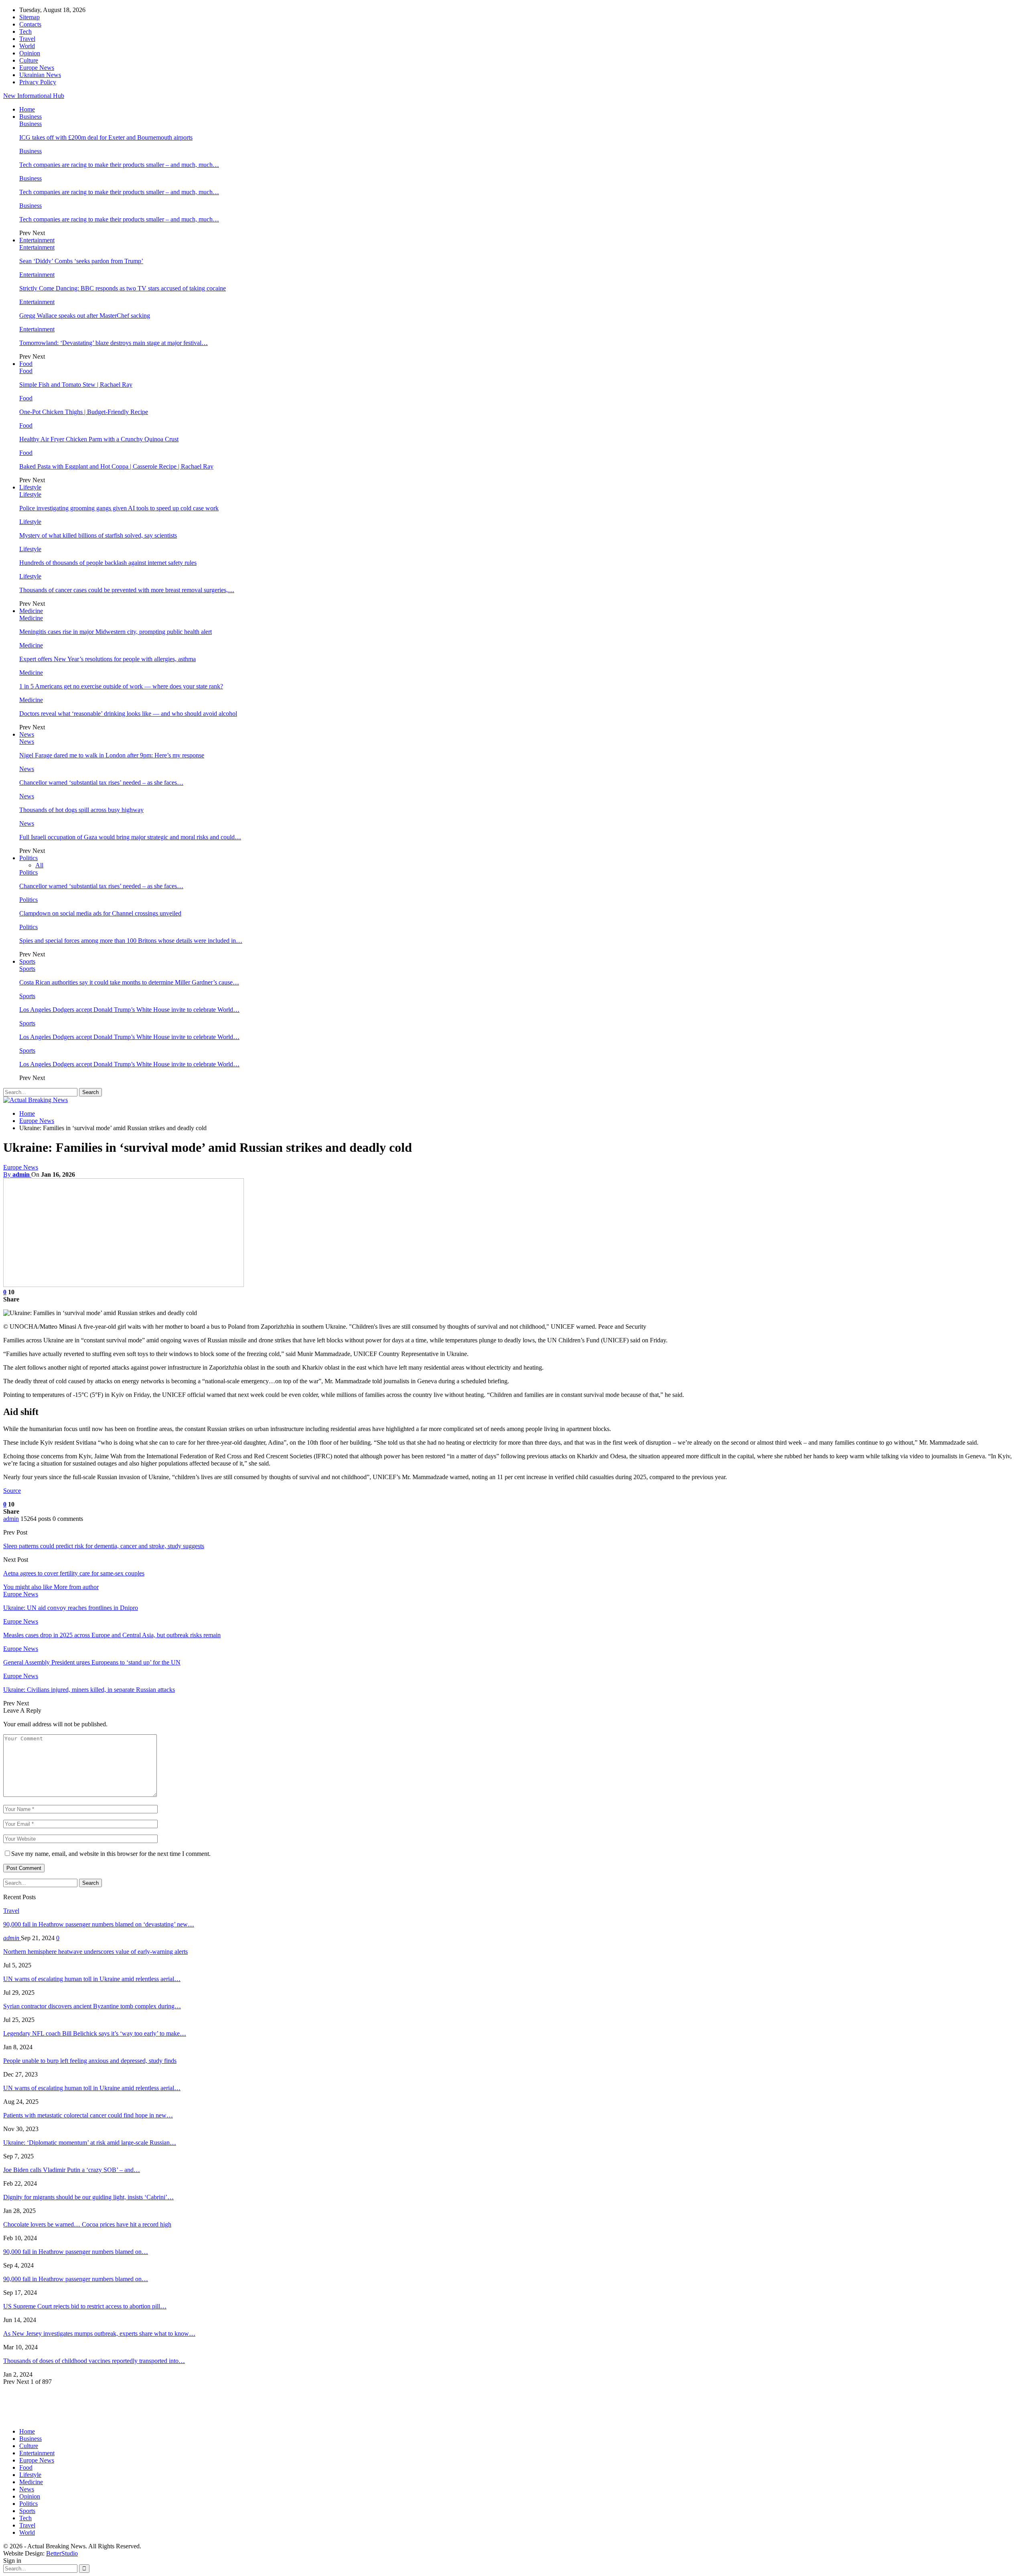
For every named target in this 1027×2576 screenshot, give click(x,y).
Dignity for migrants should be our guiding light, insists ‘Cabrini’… (88, 2197)
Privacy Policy (38, 82)
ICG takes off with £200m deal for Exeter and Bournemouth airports (106, 137)
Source (12, 1491)
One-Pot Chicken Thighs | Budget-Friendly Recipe (84, 412)
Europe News (37, 68)
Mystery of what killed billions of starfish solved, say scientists (98, 535)
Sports (27, 961)
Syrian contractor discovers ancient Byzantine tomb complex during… (92, 2006)
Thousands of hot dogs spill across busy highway (81, 810)
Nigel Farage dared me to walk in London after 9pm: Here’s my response (112, 755)
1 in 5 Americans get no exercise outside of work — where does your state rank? (121, 686)
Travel (27, 39)
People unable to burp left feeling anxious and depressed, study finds (90, 2061)
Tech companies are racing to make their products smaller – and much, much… (119, 165)
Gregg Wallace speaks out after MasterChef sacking (85, 316)
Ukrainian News (40, 75)
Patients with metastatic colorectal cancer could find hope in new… (88, 2115)
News (27, 734)
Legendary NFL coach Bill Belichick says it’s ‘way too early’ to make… (95, 2033)
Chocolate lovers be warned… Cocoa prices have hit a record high (87, 2224)
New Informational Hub (34, 96)
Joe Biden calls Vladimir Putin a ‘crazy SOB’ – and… (72, 2170)
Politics (28, 858)
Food (26, 364)
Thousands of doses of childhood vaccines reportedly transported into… (94, 2361)
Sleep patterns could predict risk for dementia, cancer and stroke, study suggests (104, 1546)
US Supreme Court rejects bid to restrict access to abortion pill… (85, 2306)
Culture (29, 60)
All (39, 865)
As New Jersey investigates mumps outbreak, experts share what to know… (99, 2333)
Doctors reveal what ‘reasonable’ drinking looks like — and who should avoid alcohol (128, 714)
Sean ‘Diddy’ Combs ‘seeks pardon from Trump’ (81, 261)
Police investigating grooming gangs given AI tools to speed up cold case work (119, 508)
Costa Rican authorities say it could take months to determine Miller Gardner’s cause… (129, 982)
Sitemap (29, 17)
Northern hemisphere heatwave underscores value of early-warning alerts (95, 1952)
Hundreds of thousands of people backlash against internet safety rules (108, 563)
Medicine (31, 611)
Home (27, 109)
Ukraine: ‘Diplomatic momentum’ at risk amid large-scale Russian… (90, 2143)
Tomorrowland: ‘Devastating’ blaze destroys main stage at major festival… (114, 343)
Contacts (30, 24)
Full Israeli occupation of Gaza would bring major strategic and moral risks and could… (130, 837)
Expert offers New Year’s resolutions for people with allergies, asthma (108, 659)
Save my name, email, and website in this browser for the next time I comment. (111, 1854)
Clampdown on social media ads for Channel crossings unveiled (100, 913)
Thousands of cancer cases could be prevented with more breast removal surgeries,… (127, 590)
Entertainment (37, 240)
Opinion (30, 53)
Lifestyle (30, 487)
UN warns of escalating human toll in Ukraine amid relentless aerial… (92, 1979)
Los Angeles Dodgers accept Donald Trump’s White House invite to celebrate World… (129, 1010)
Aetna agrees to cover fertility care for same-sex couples (74, 1573)
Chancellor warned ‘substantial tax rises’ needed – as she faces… (101, 783)
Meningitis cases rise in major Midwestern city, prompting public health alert (116, 632)
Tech (25, 31)
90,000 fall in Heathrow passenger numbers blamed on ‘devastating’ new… (99, 1924)
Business (30, 117)
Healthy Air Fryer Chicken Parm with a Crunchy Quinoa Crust (99, 439)
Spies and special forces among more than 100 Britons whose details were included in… (131, 941)
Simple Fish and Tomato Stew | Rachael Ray (76, 385)
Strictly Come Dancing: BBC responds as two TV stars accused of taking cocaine (123, 288)
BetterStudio (62, 2553)
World (27, 46)
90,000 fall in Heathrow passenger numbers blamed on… (76, 2252)
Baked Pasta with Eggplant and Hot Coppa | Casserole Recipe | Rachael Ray (116, 466)
